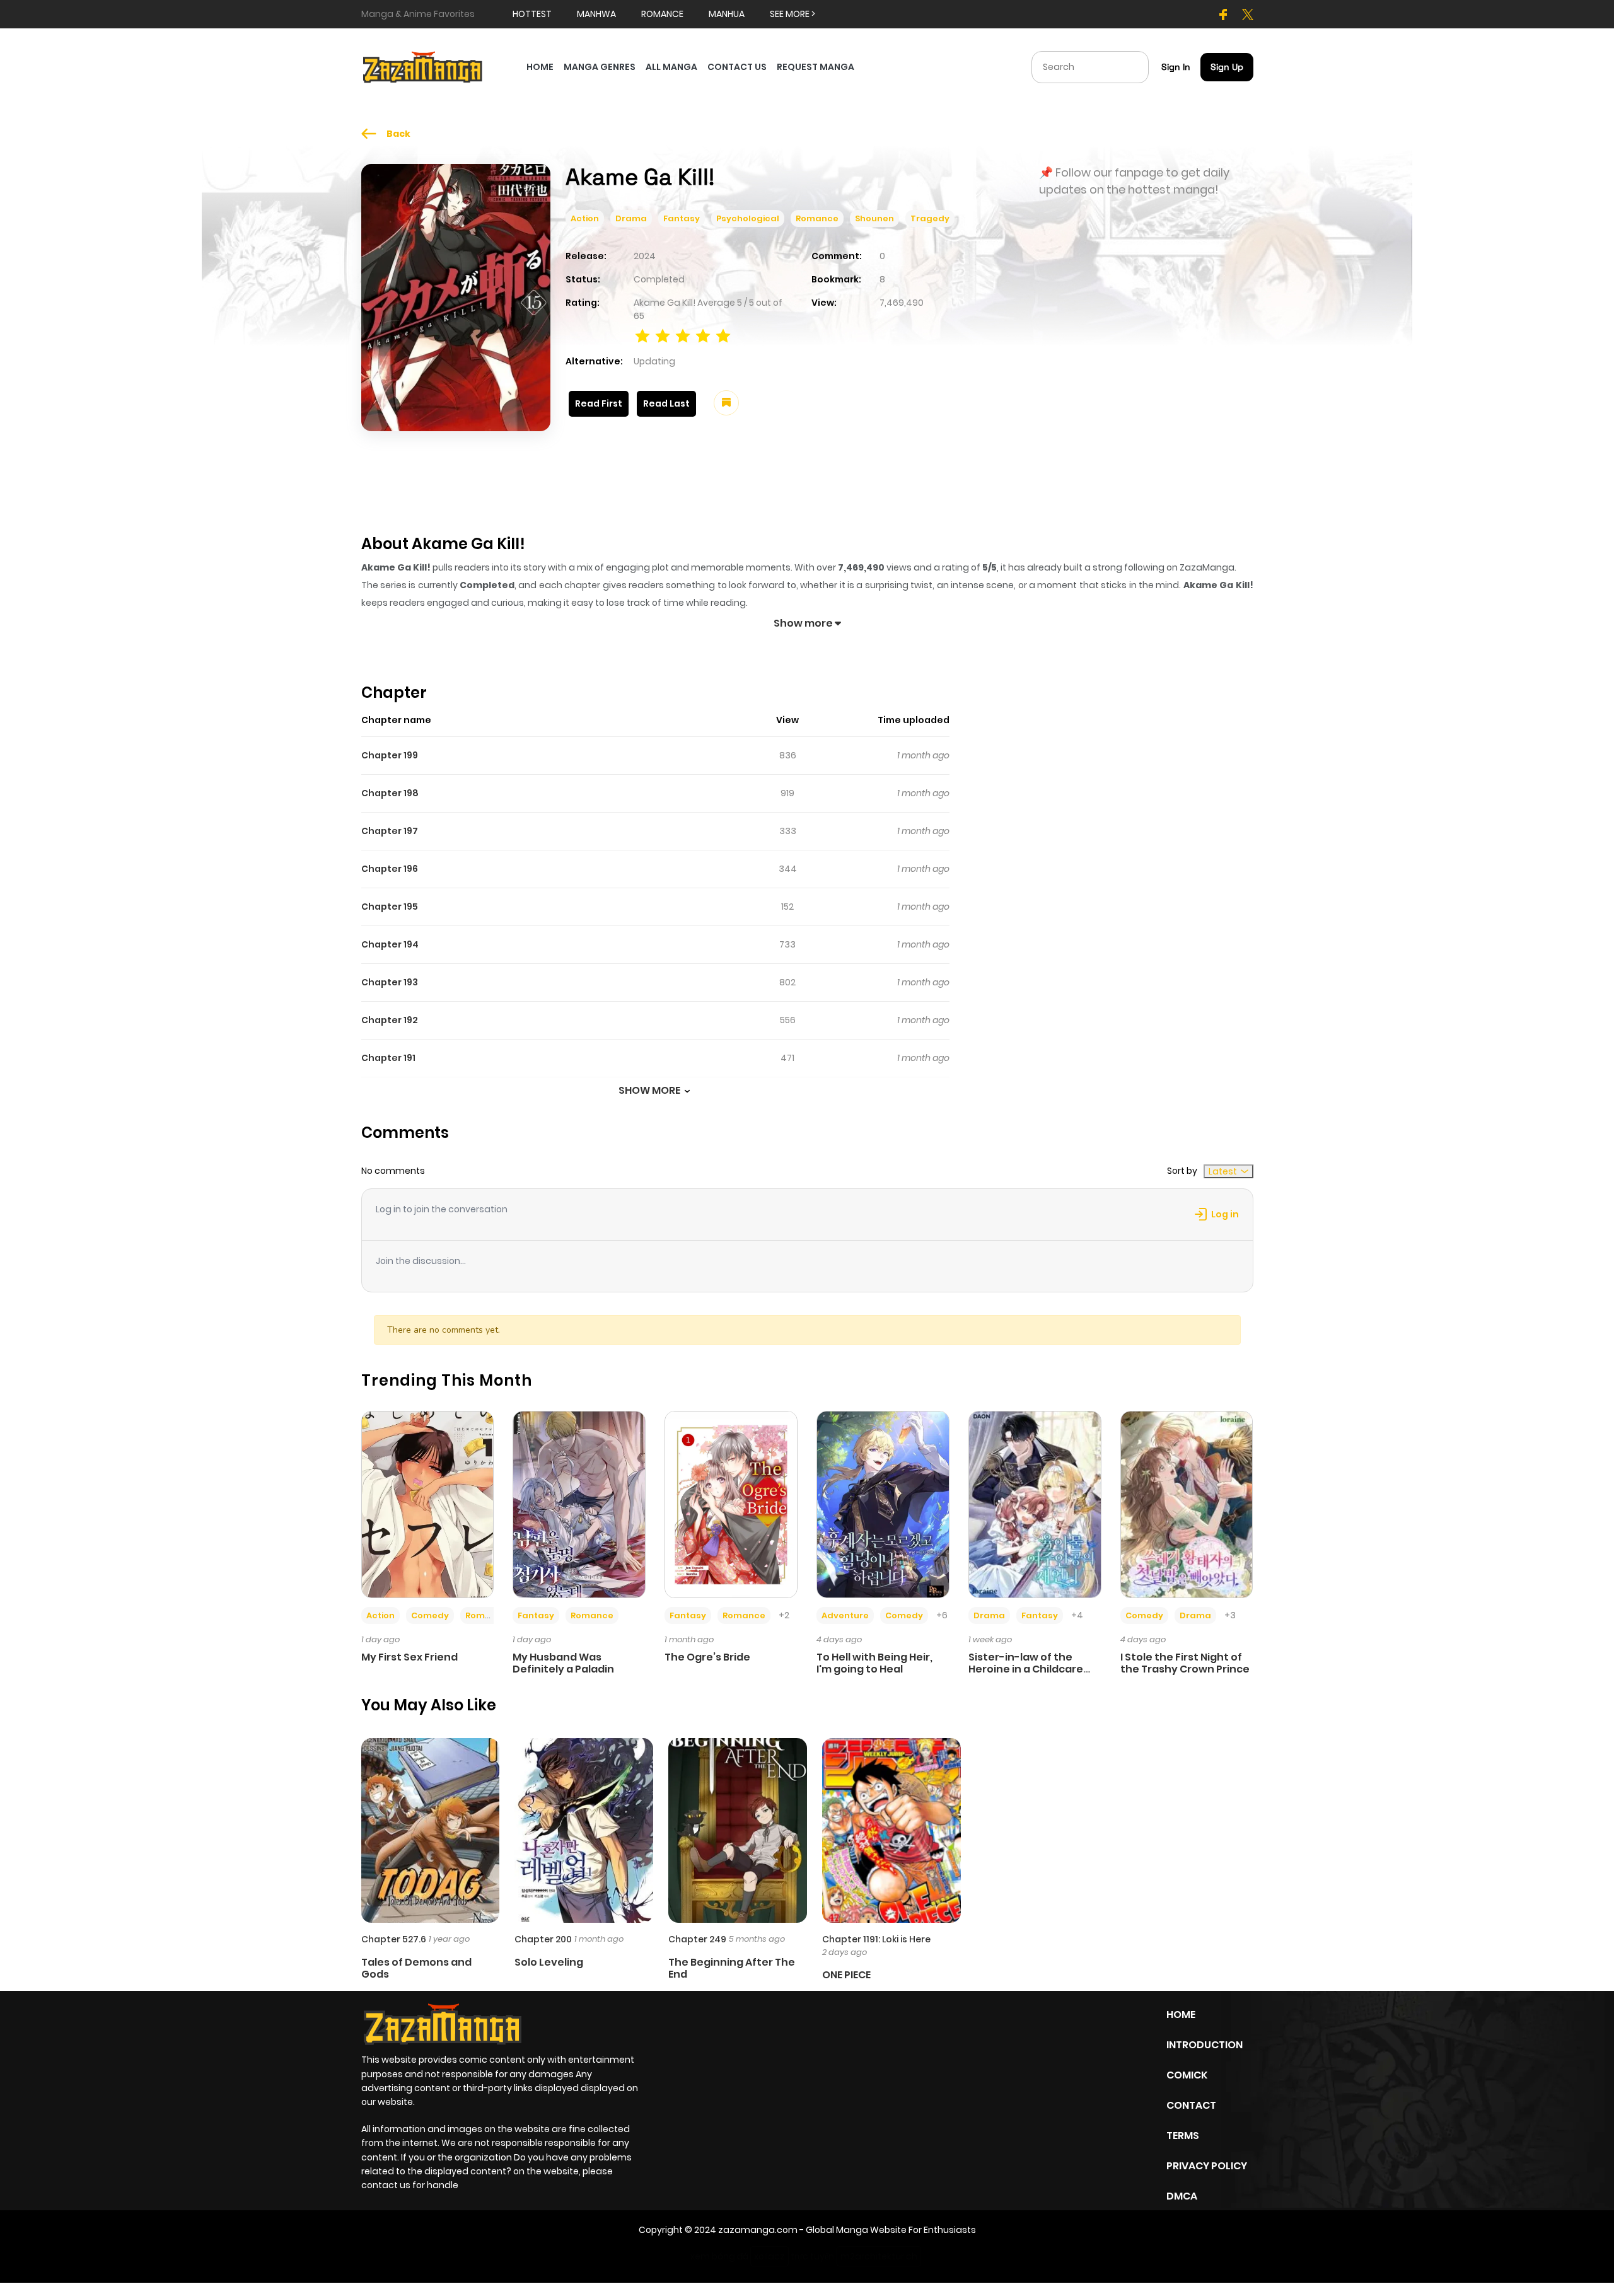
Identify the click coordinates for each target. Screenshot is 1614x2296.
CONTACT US (737, 67)
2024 (645, 256)
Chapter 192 (390, 1020)
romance (662, 14)
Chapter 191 (388, 1058)
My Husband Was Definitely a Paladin (563, 1663)
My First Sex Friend (409, 1657)
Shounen (874, 218)
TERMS (1183, 2136)
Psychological (748, 218)
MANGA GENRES (600, 67)
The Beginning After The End (732, 1968)
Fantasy (682, 218)
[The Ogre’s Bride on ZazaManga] (731, 1504)
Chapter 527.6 (394, 1939)
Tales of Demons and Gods (416, 1968)
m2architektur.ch (879, 2256)
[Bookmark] (726, 403)
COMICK (1187, 2075)
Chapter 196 (390, 869)
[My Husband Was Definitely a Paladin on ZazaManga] (579, 1504)
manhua (727, 14)
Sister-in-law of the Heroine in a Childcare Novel (1026, 1669)
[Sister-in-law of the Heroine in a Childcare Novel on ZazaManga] (1035, 1504)
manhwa (596, 14)
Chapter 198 (390, 793)
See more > (792, 14)
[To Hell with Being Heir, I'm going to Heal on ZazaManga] (883, 1504)
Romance (817, 218)
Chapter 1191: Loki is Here (876, 1939)
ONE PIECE (846, 1975)
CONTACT (1191, 2105)
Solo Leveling (549, 1962)
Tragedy (930, 218)
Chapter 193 (390, 982)
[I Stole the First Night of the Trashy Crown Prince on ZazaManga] (1187, 1504)
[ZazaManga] (423, 66)
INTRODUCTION (1205, 2045)
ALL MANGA (671, 67)
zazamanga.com (758, 2230)
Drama (631, 218)
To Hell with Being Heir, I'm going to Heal (874, 1663)
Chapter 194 (390, 944)
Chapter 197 (390, 831)
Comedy (430, 1615)
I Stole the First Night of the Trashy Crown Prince (1185, 1663)
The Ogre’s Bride (707, 1657)
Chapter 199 (390, 755)
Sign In (1176, 67)
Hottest (532, 14)
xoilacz (769, 2256)
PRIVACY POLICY (1207, 2166)
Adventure (845, 1615)
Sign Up (1227, 67)
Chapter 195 (390, 907)
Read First (599, 403)
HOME (540, 67)
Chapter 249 (697, 1939)
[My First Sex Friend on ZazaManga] (428, 1504)
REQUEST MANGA (816, 67)
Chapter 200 (543, 1939)
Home (1181, 2015)
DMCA (1182, 2196)
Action (585, 218)
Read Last (666, 403)
